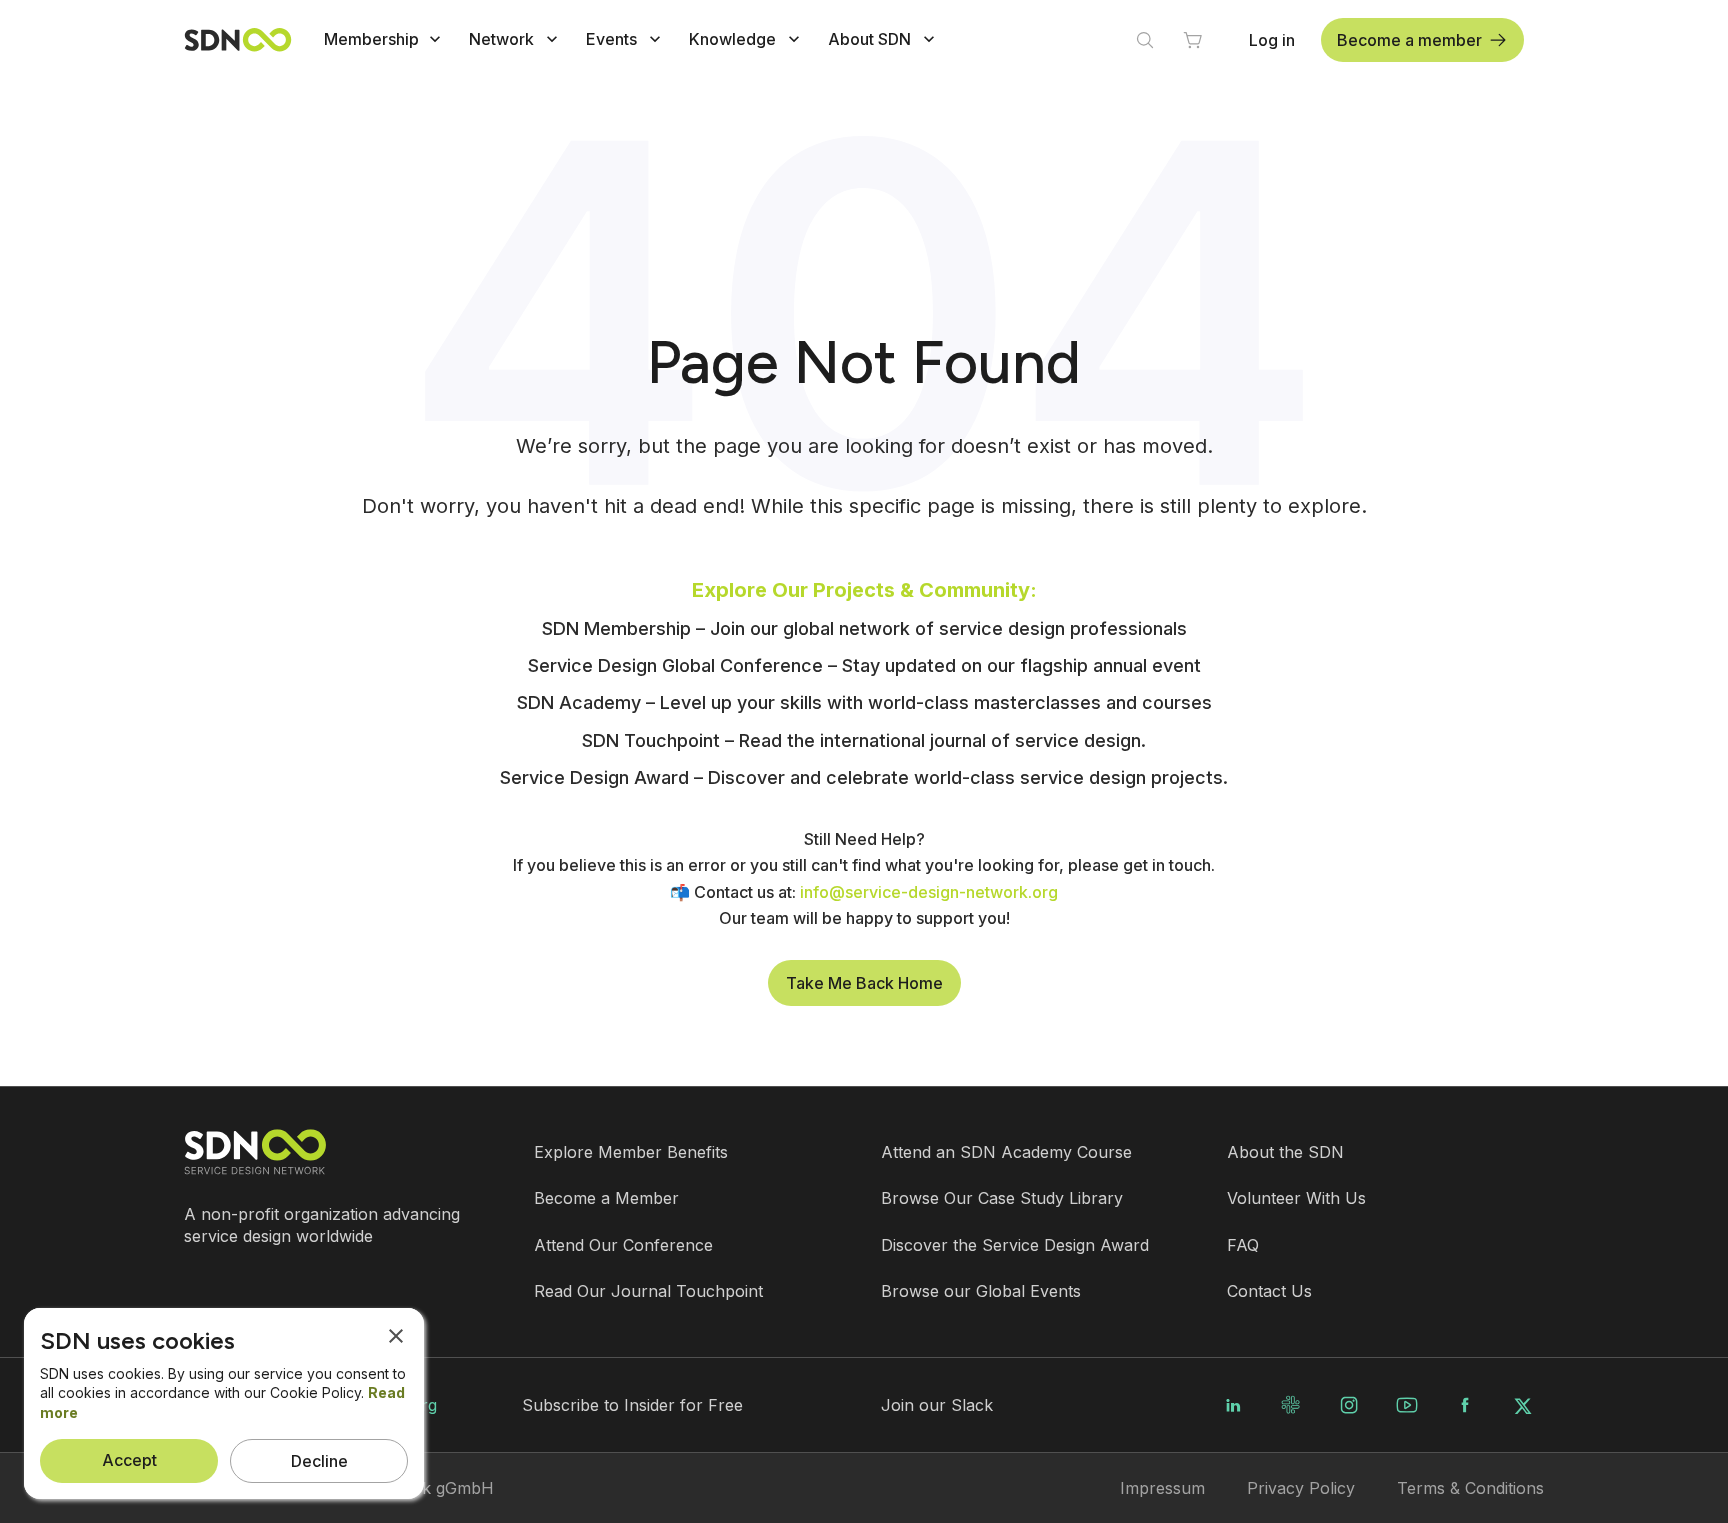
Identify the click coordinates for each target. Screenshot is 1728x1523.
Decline (319, 1461)
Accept (129, 1460)
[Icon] (435, 39)
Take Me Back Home (864, 983)
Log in (1272, 40)
